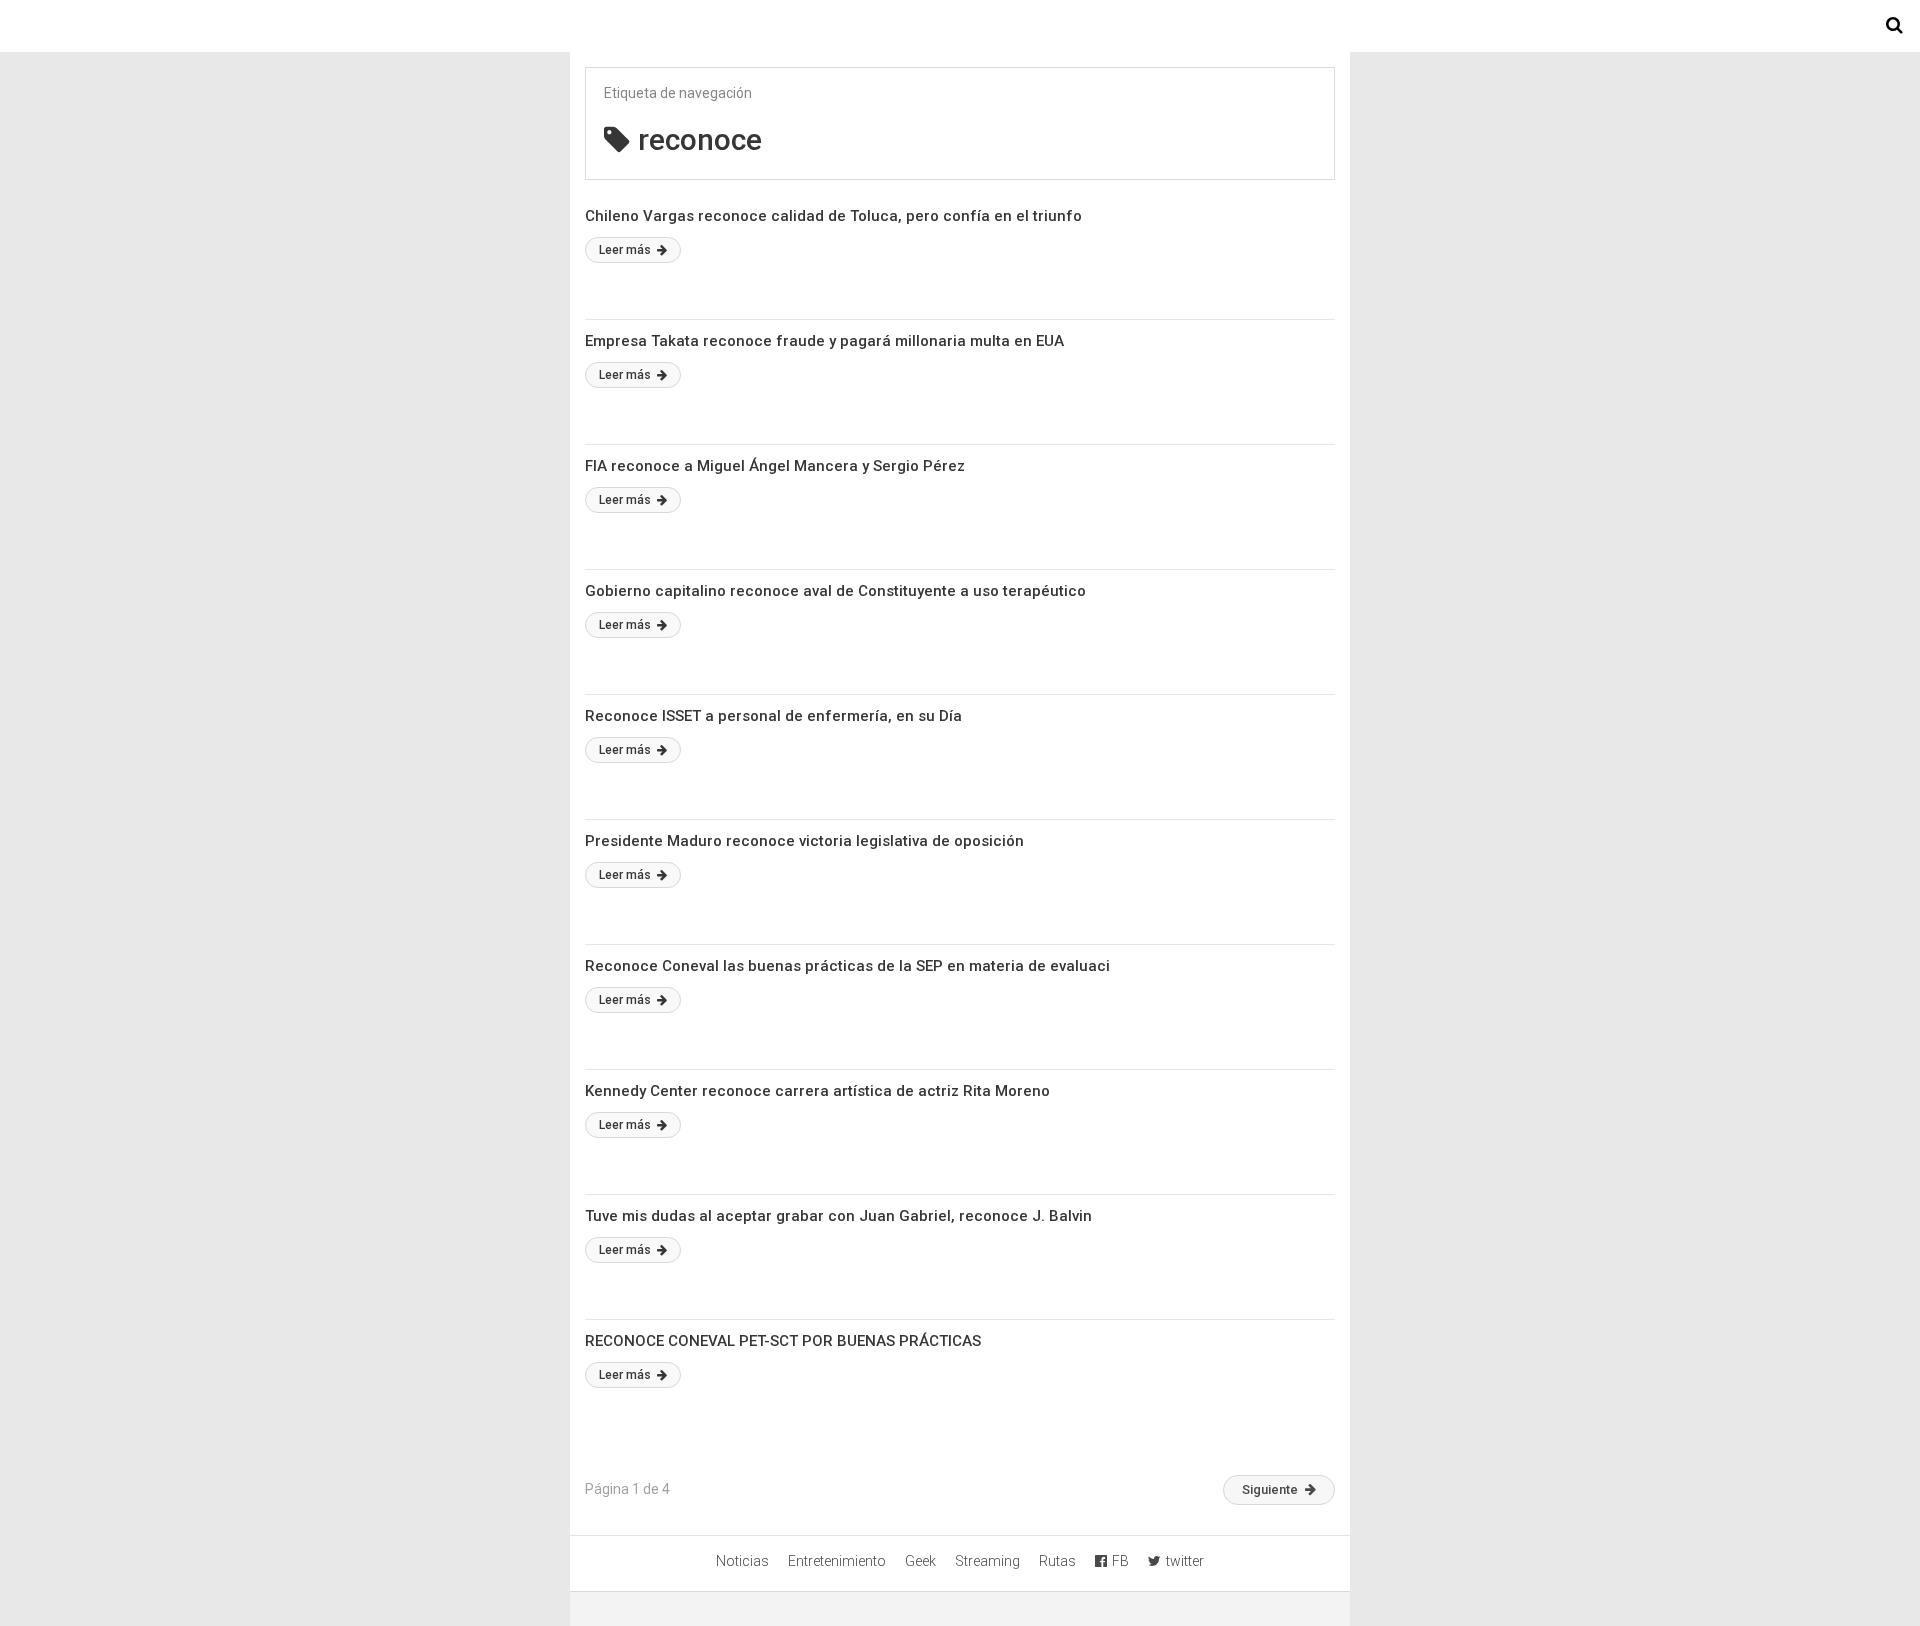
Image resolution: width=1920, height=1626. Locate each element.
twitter (1185, 1561)
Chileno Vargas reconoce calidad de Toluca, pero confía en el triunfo (833, 216)
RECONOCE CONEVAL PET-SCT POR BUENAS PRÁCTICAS (783, 1341)
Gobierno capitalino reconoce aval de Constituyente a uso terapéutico (835, 591)
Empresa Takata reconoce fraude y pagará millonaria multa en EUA (824, 341)
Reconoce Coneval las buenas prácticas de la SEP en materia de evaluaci (847, 966)
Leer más (626, 250)
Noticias (742, 1561)
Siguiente (1270, 1489)
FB (1120, 1561)
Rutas (1057, 1561)
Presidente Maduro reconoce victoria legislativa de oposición (804, 841)
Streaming (987, 1561)
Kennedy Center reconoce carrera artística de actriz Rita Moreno (817, 1091)
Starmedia (960, 26)
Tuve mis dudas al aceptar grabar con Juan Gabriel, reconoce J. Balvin (838, 1216)
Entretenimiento (837, 1561)
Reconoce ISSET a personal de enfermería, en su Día (773, 716)
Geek (920, 1561)
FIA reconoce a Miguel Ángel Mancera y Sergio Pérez (775, 466)
